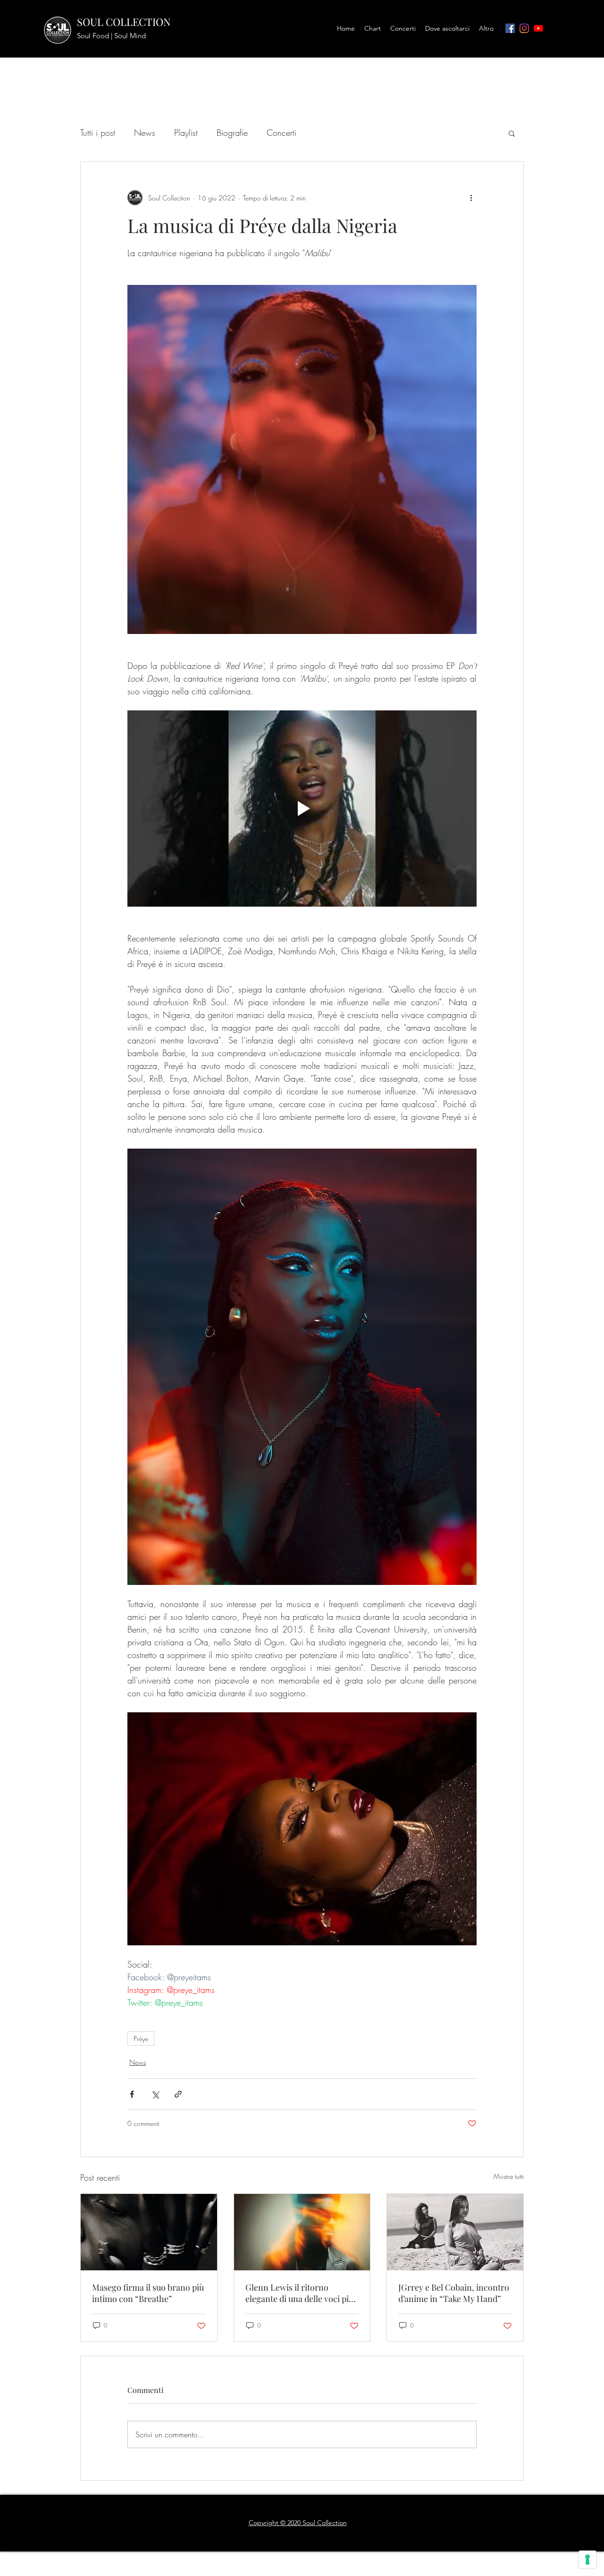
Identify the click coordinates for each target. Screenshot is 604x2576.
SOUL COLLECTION (124, 22)
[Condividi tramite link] (178, 2094)
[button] (512, 133)
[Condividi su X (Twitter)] (155, 2094)
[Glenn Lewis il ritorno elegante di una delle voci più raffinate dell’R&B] (302, 2232)
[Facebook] (510, 28)
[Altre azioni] (471, 198)
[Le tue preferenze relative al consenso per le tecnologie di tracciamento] (587, 2559)
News (145, 133)
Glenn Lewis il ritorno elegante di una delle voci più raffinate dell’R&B (299, 2293)
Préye (141, 2038)
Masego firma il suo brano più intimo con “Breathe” (148, 2293)
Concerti (281, 133)
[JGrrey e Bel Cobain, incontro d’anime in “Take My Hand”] (455, 2232)
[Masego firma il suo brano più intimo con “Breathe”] (149, 2232)
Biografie (232, 133)
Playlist (186, 133)
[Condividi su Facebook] (132, 2094)
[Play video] (302, 809)
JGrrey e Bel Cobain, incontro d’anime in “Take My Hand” (454, 2293)
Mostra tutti (509, 2176)
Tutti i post (98, 133)
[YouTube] (538, 28)
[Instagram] (524, 28)
